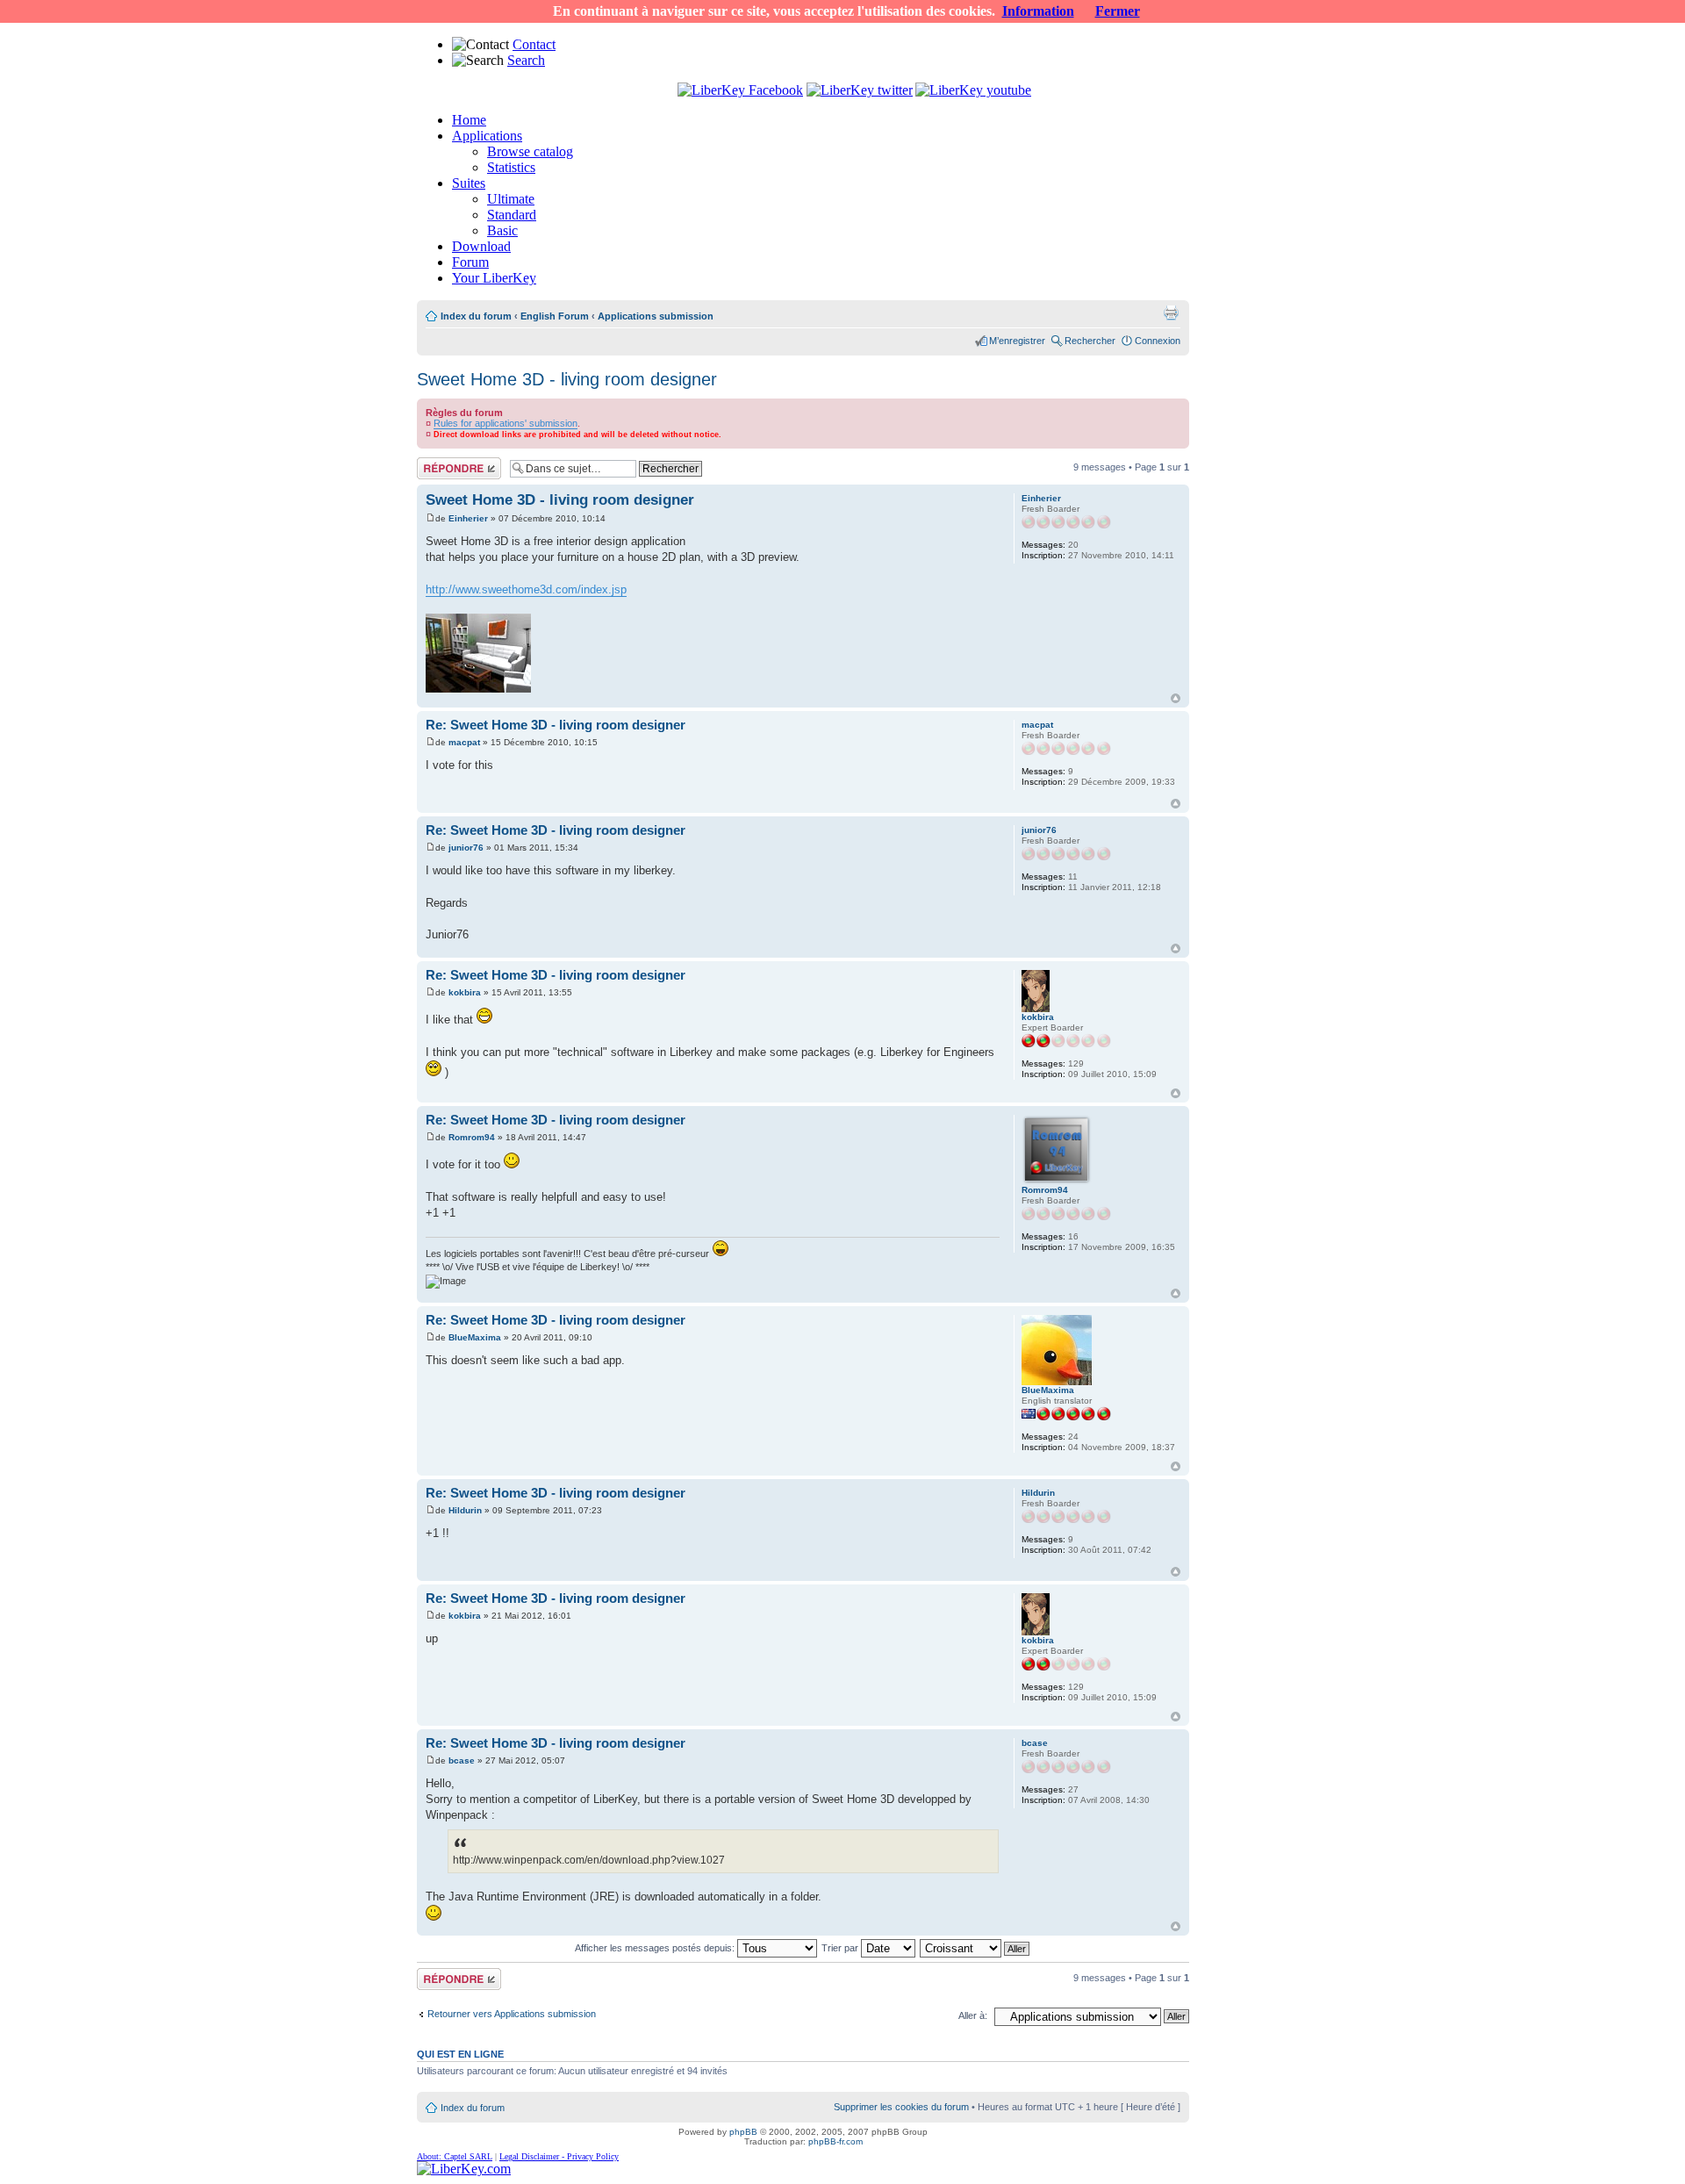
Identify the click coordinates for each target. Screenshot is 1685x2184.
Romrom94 (472, 1137)
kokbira (465, 992)
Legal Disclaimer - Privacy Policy (559, 2156)
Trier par (841, 1948)
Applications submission (656, 316)
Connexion (1158, 341)
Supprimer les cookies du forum (901, 2107)
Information (1038, 11)
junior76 (466, 848)
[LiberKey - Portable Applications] (464, 2169)
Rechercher (1090, 341)
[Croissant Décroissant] (975, 1948)
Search (526, 60)
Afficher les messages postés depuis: (656, 1948)
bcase (462, 1760)
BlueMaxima (475, 1337)
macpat (464, 742)
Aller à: (973, 2015)
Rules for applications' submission (505, 423)
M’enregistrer (1017, 341)
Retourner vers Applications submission (512, 2014)
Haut (1176, 698)
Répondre (438, 463)
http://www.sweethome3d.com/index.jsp (526, 589)
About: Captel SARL (455, 2156)
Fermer (1118, 11)
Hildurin (465, 1510)
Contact (534, 44)
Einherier (468, 518)
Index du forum (476, 316)
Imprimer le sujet (1171, 313)
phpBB (743, 2132)
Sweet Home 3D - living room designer (567, 379)
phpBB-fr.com (835, 2141)
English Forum (555, 316)
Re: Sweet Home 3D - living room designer (556, 725)
